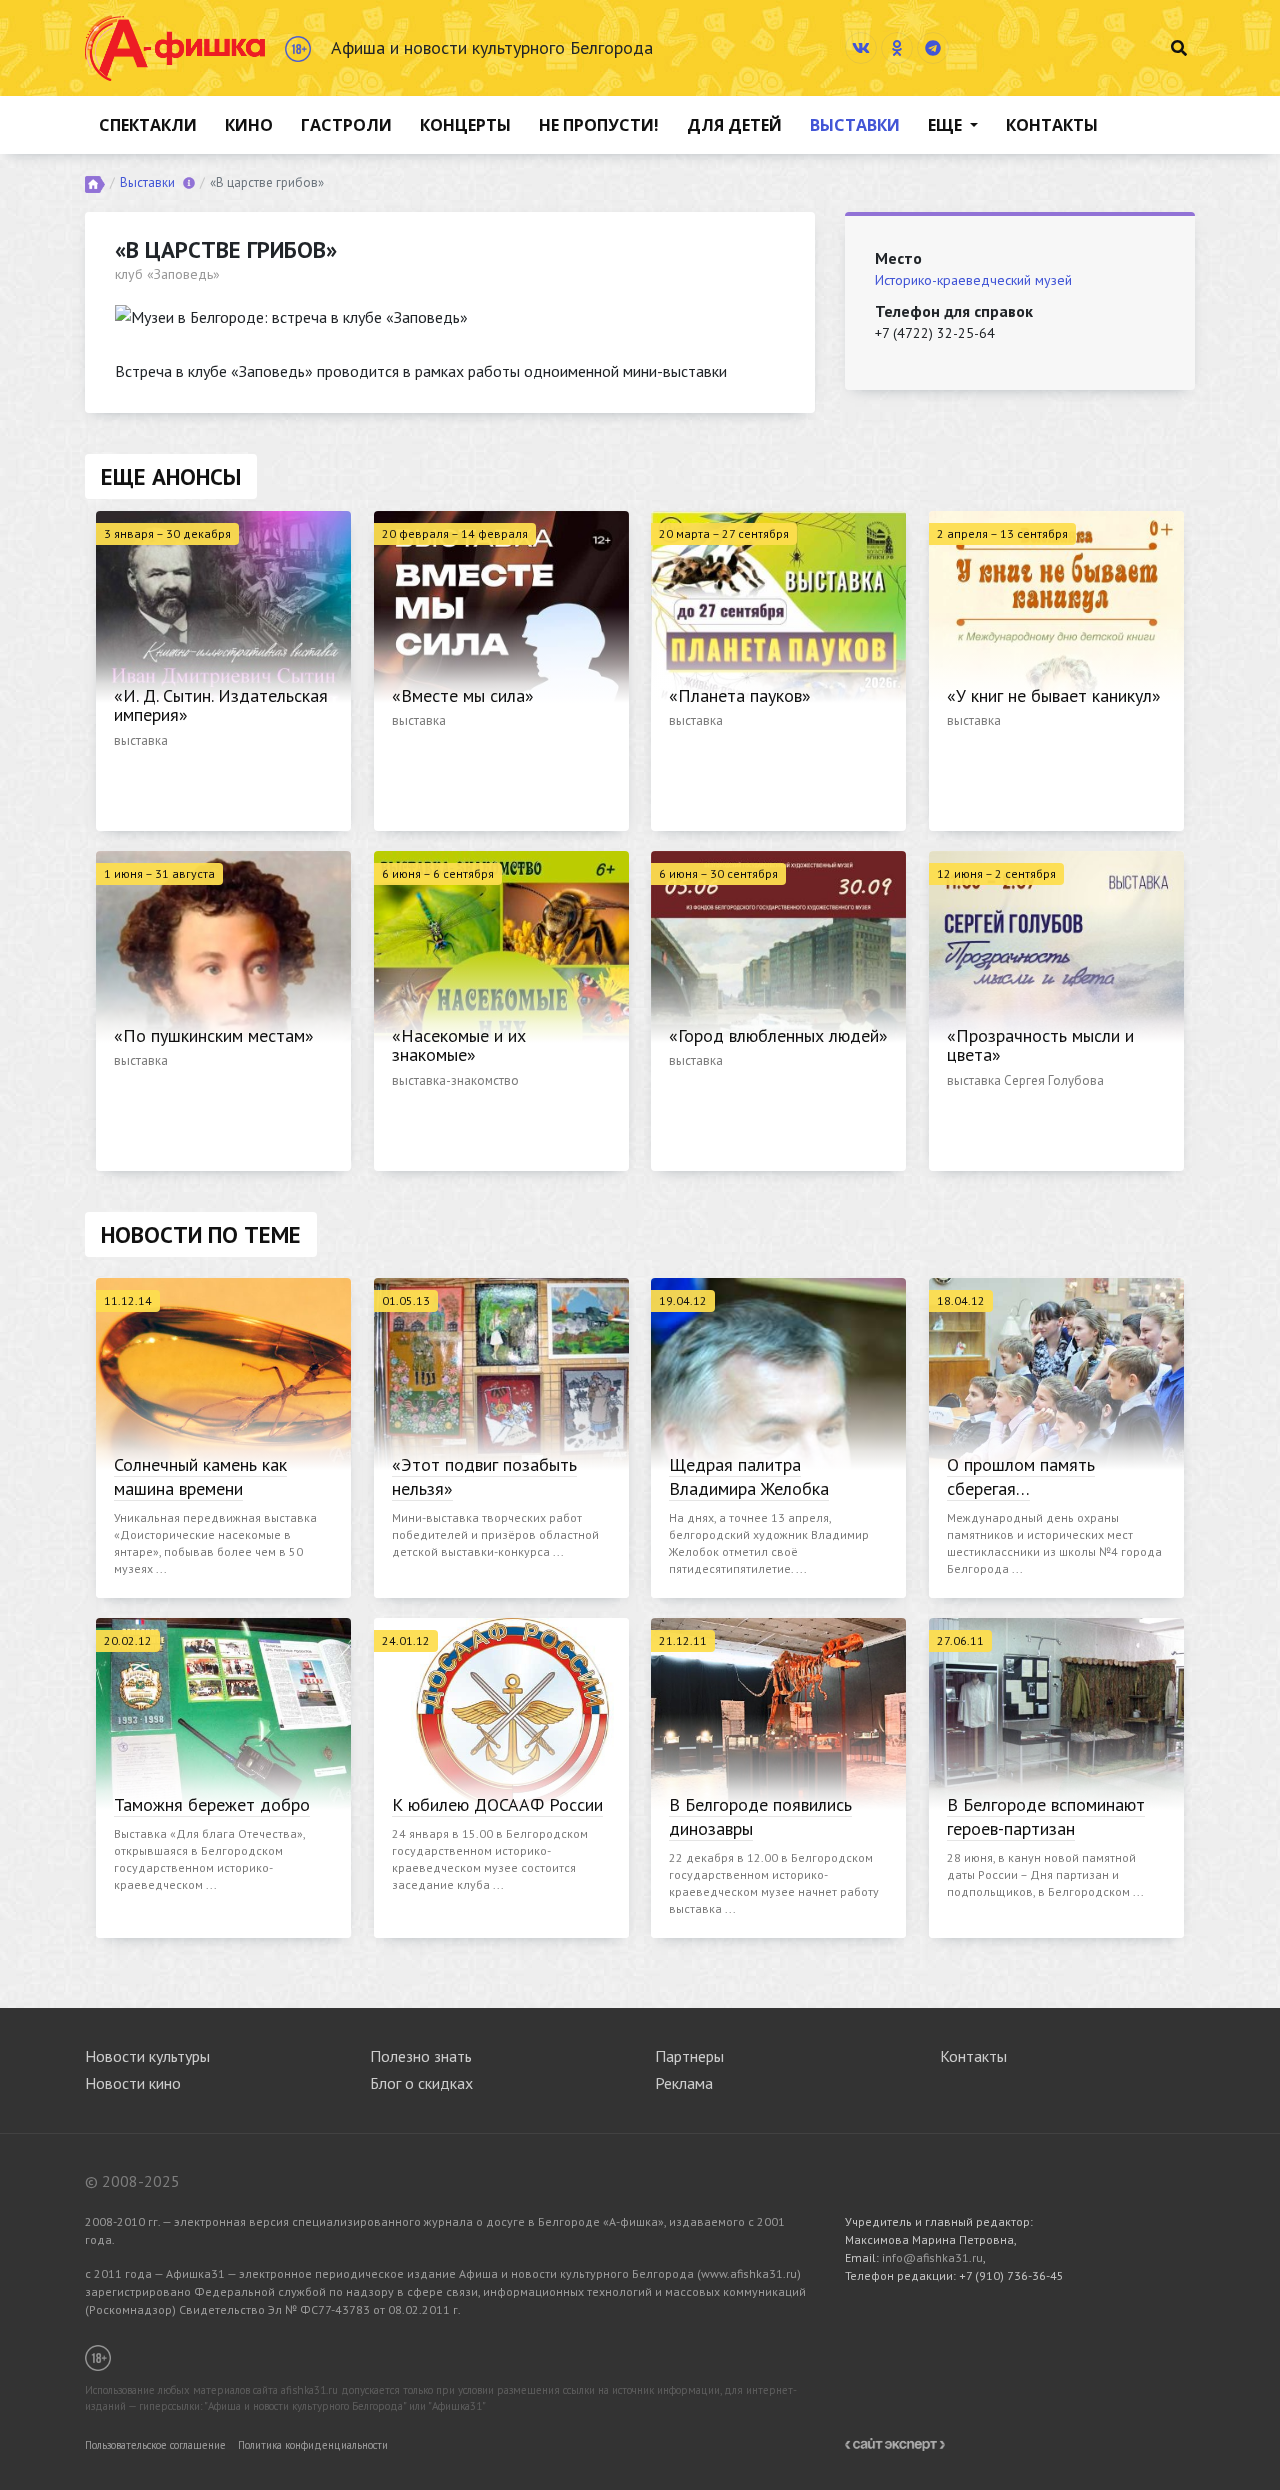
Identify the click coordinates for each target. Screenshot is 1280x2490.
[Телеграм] (933, 48)
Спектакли (148, 125)
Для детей (734, 125)
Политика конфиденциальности (313, 2445)
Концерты (465, 125)
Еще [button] (947, 125)
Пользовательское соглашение (155, 2445)
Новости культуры (147, 2056)
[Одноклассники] (897, 48)
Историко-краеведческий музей (973, 280)
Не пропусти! (599, 125)
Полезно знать (421, 2056)
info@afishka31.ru (932, 2257)
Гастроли (346, 125)
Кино (249, 125)
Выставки (855, 125)
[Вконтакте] (861, 48)
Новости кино (133, 2083)
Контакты (1052, 125)
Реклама (684, 2083)
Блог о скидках (421, 2083)
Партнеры (689, 2056)
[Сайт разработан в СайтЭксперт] (895, 2443)
